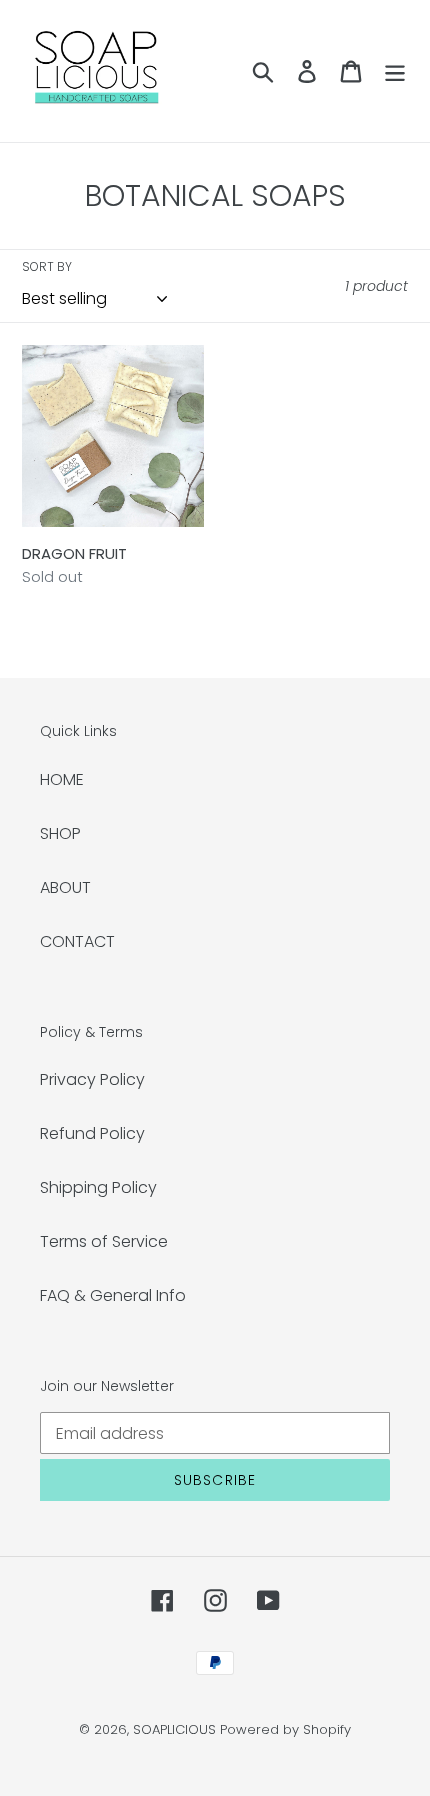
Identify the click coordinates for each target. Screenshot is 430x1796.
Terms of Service (104, 1241)
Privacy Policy (92, 1079)
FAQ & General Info (113, 1295)
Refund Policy (92, 1133)
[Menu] (395, 71)
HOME (62, 779)
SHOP (60, 833)
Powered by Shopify (285, 1729)
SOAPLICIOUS (174, 1729)
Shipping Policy (98, 1187)
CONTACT (77, 941)
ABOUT (65, 887)
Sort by (47, 266)
